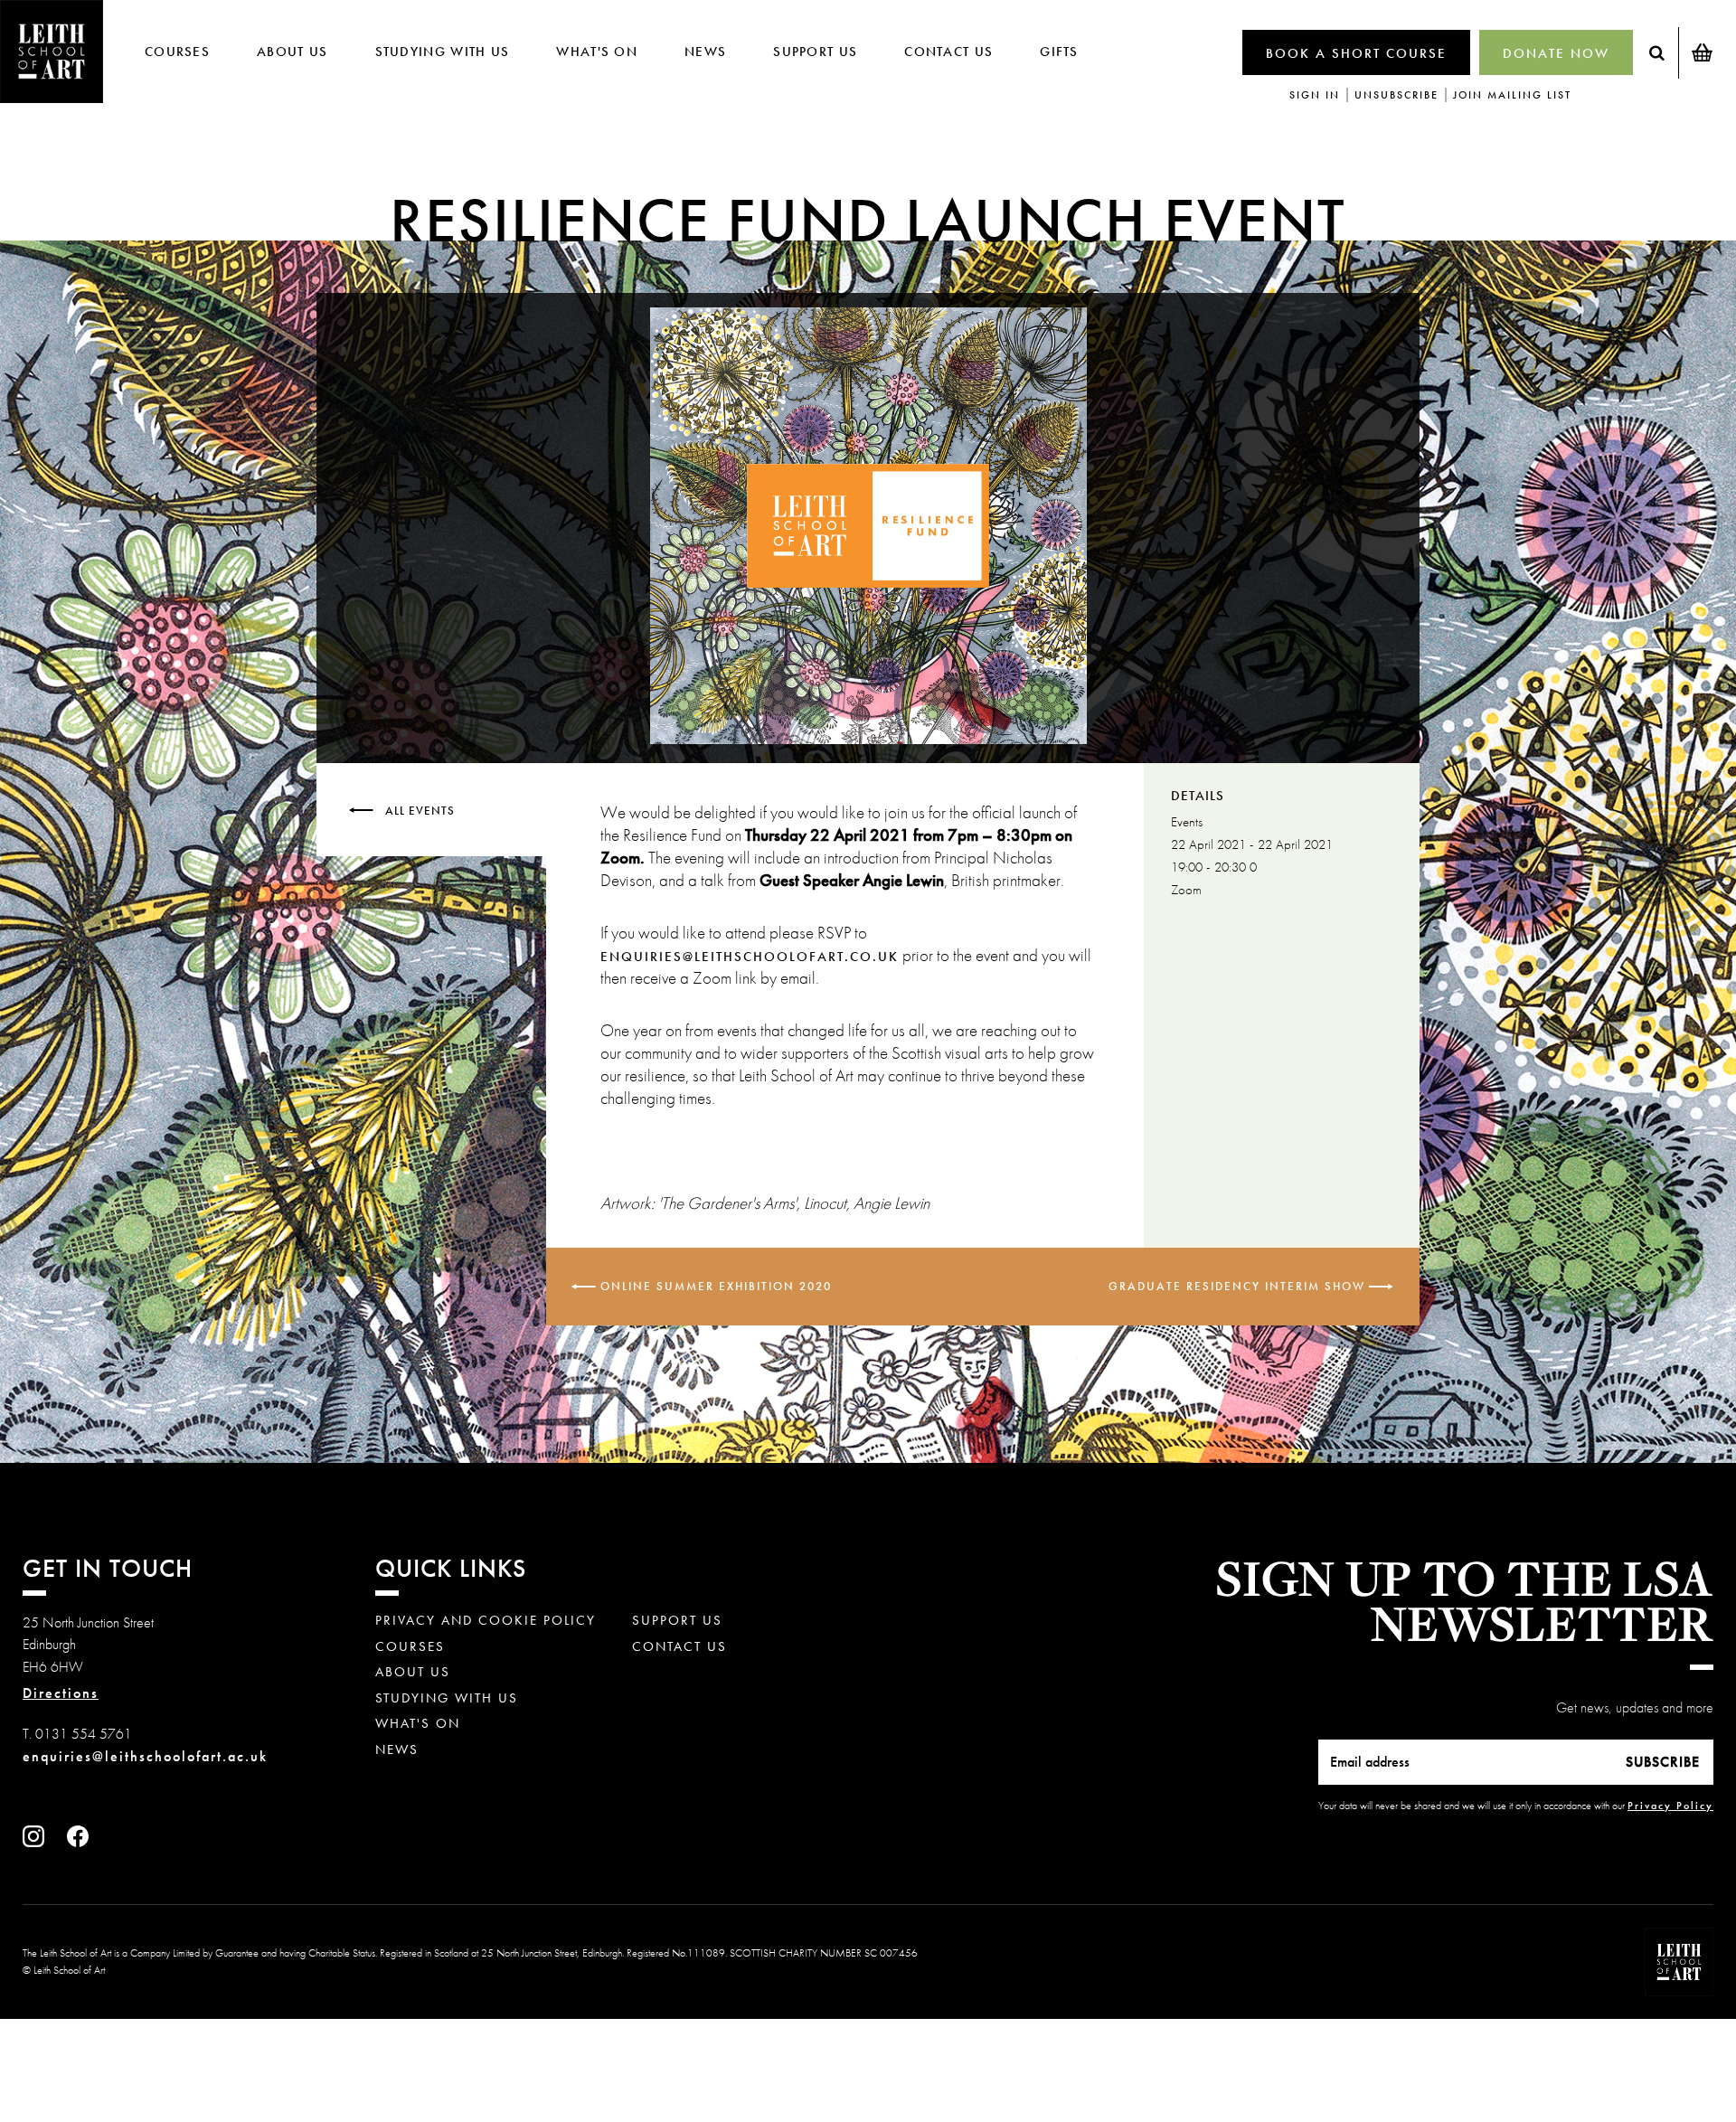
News (705, 52)
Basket (1702, 52)
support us (815, 52)
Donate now (1556, 53)
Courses (177, 52)
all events (420, 810)
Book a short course (1356, 53)
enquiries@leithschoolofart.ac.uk (145, 1756)
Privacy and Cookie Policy (486, 1621)
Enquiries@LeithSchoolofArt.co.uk (750, 957)
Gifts (1059, 52)
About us (292, 52)
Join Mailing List (1512, 95)
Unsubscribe (1396, 95)
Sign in (1315, 95)
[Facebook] (82, 1842)
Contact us (948, 52)
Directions (61, 1693)
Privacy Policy (1670, 1806)
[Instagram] (38, 1842)
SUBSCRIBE (1663, 1762)
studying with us (443, 52)
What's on (597, 52)
